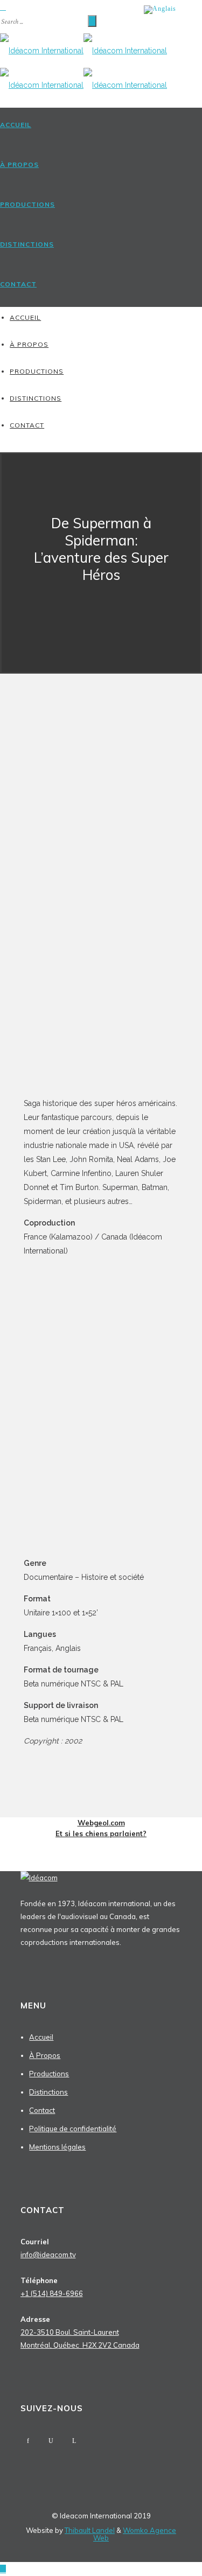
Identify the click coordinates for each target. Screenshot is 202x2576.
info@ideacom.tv (48, 2255)
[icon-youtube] (51, 2441)
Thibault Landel (90, 2530)
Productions (27, 204)
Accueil (16, 125)
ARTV (34, 1335)
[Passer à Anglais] (160, 10)
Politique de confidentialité (73, 2129)
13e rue (36, 1363)
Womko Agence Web (135, 2534)
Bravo (34, 1321)
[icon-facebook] (28, 2441)
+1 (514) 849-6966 (52, 2293)
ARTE (33, 1349)
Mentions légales (57, 2147)
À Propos (19, 164)
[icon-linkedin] (74, 2441)
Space (34, 1307)
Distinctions (27, 244)
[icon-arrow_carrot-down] (101, 599)
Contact (18, 284)
